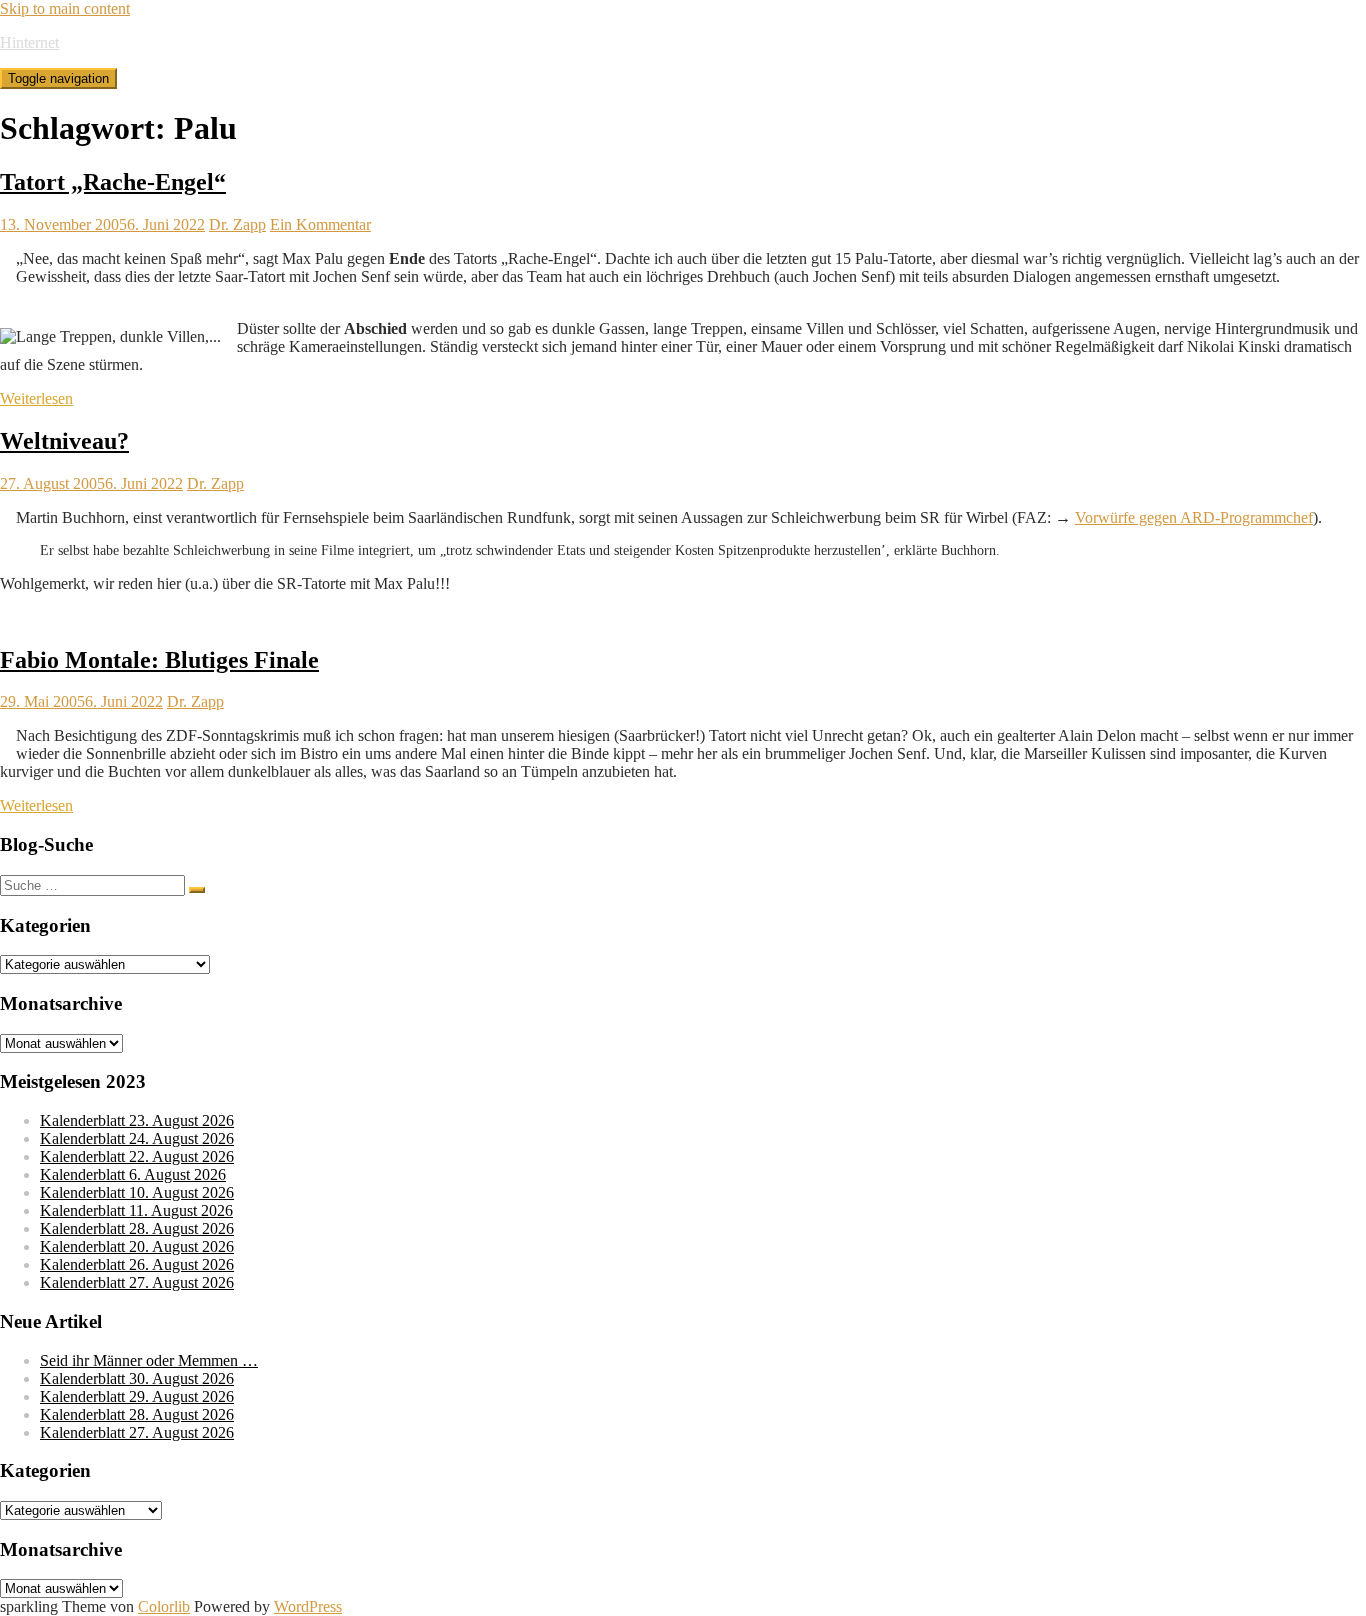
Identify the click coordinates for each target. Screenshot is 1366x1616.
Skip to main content (65, 8)
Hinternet (29, 42)
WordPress (308, 1606)
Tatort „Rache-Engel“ (113, 182)
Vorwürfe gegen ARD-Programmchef (1194, 517)
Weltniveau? (64, 441)
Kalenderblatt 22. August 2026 (137, 1156)
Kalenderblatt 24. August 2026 (137, 1138)
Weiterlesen (36, 398)
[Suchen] (197, 890)
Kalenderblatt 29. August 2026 (137, 1396)
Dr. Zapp (237, 224)
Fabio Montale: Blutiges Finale (159, 660)
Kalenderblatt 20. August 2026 (137, 1246)
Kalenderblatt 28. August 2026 (137, 1228)
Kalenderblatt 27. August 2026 (137, 1282)
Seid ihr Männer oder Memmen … (149, 1360)
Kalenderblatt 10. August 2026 (137, 1192)
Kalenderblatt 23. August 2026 (137, 1120)
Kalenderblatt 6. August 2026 (133, 1174)
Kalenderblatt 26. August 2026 (137, 1264)
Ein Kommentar (320, 224)
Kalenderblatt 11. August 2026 (136, 1210)
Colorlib (164, 1606)
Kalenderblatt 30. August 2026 (137, 1378)
